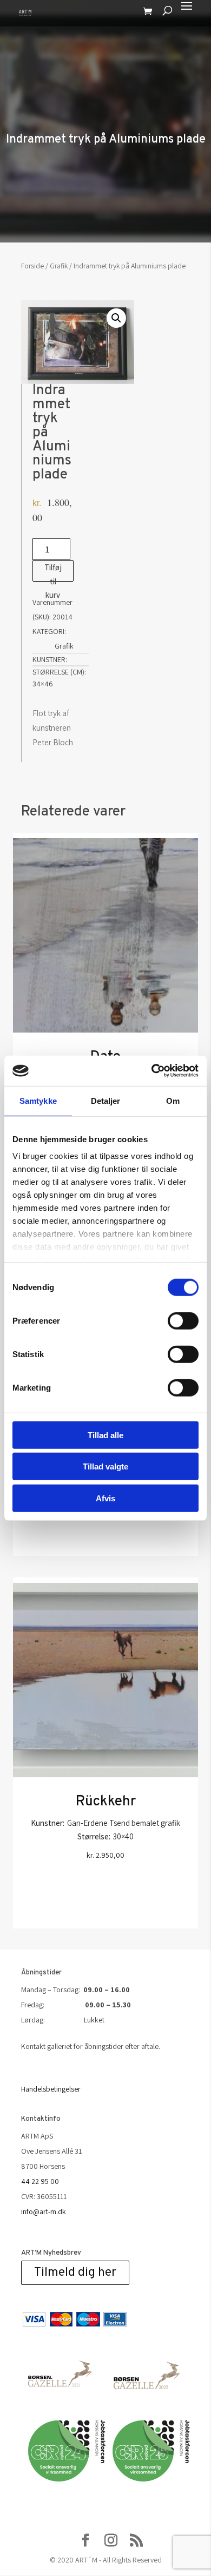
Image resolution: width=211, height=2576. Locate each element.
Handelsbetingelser (51, 2089)
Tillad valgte (105, 1466)
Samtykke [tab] (38, 1100)
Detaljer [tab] (106, 1100)
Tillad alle (105, 1435)
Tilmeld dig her (75, 2273)
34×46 (43, 684)
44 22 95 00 (40, 2181)
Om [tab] (173, 1100)
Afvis (105, 1498)
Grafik (59, 266)
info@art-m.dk (44, 2211)
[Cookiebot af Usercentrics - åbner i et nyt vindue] (152, 1071)
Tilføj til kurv (53, 572)
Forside (32, 266)
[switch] (183, 1320)
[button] (116, 318)
